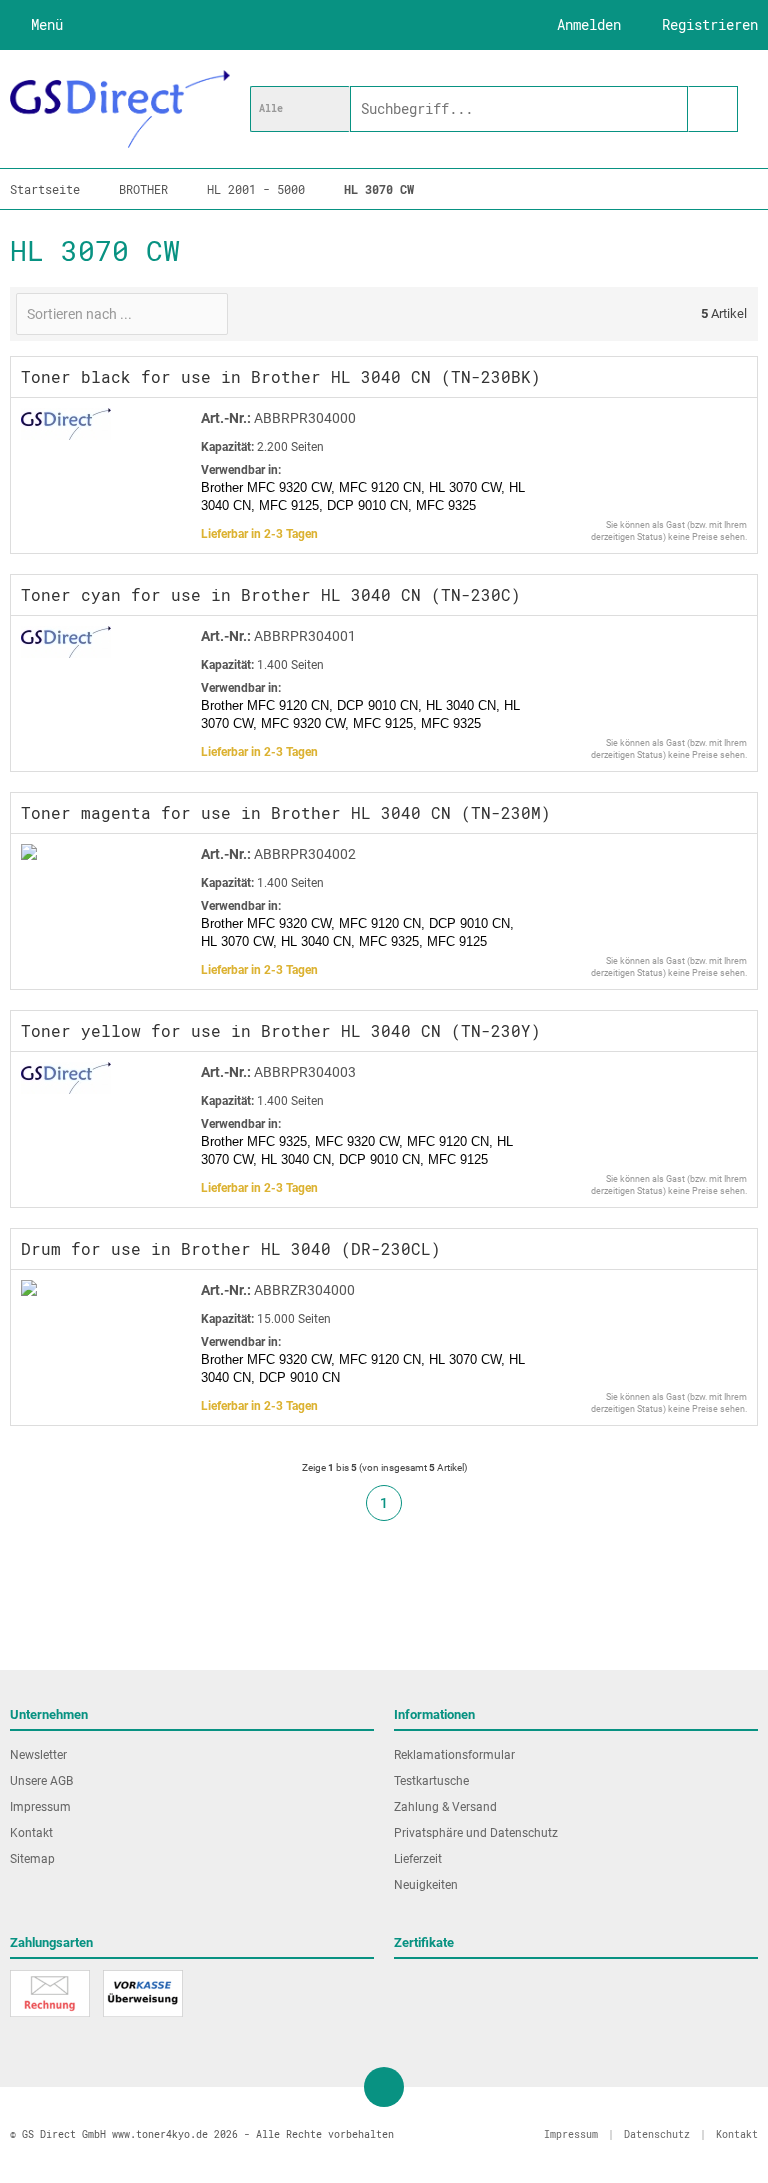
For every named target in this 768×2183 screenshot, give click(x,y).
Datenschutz (657, 2134)
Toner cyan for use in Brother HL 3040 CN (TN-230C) (271, 594)
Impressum (40, 1807)
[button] (300, 109)
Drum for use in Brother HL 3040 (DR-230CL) (231, 1248)
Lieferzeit (418, 1859)
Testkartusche (431, 1781)
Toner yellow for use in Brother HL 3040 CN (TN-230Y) (281, 1030)
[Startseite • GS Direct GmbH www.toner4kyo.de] (120, 109)
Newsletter (38, 1755)
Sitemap (32, 1859)
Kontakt (31, 1833)
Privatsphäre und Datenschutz (476, 1833)
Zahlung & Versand (445, 1807)
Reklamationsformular (454, 1755)
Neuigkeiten (426, 1885)
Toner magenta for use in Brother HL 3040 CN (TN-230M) (286, 812)
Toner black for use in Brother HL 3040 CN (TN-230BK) (281, 376)
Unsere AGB (41, 1781)
